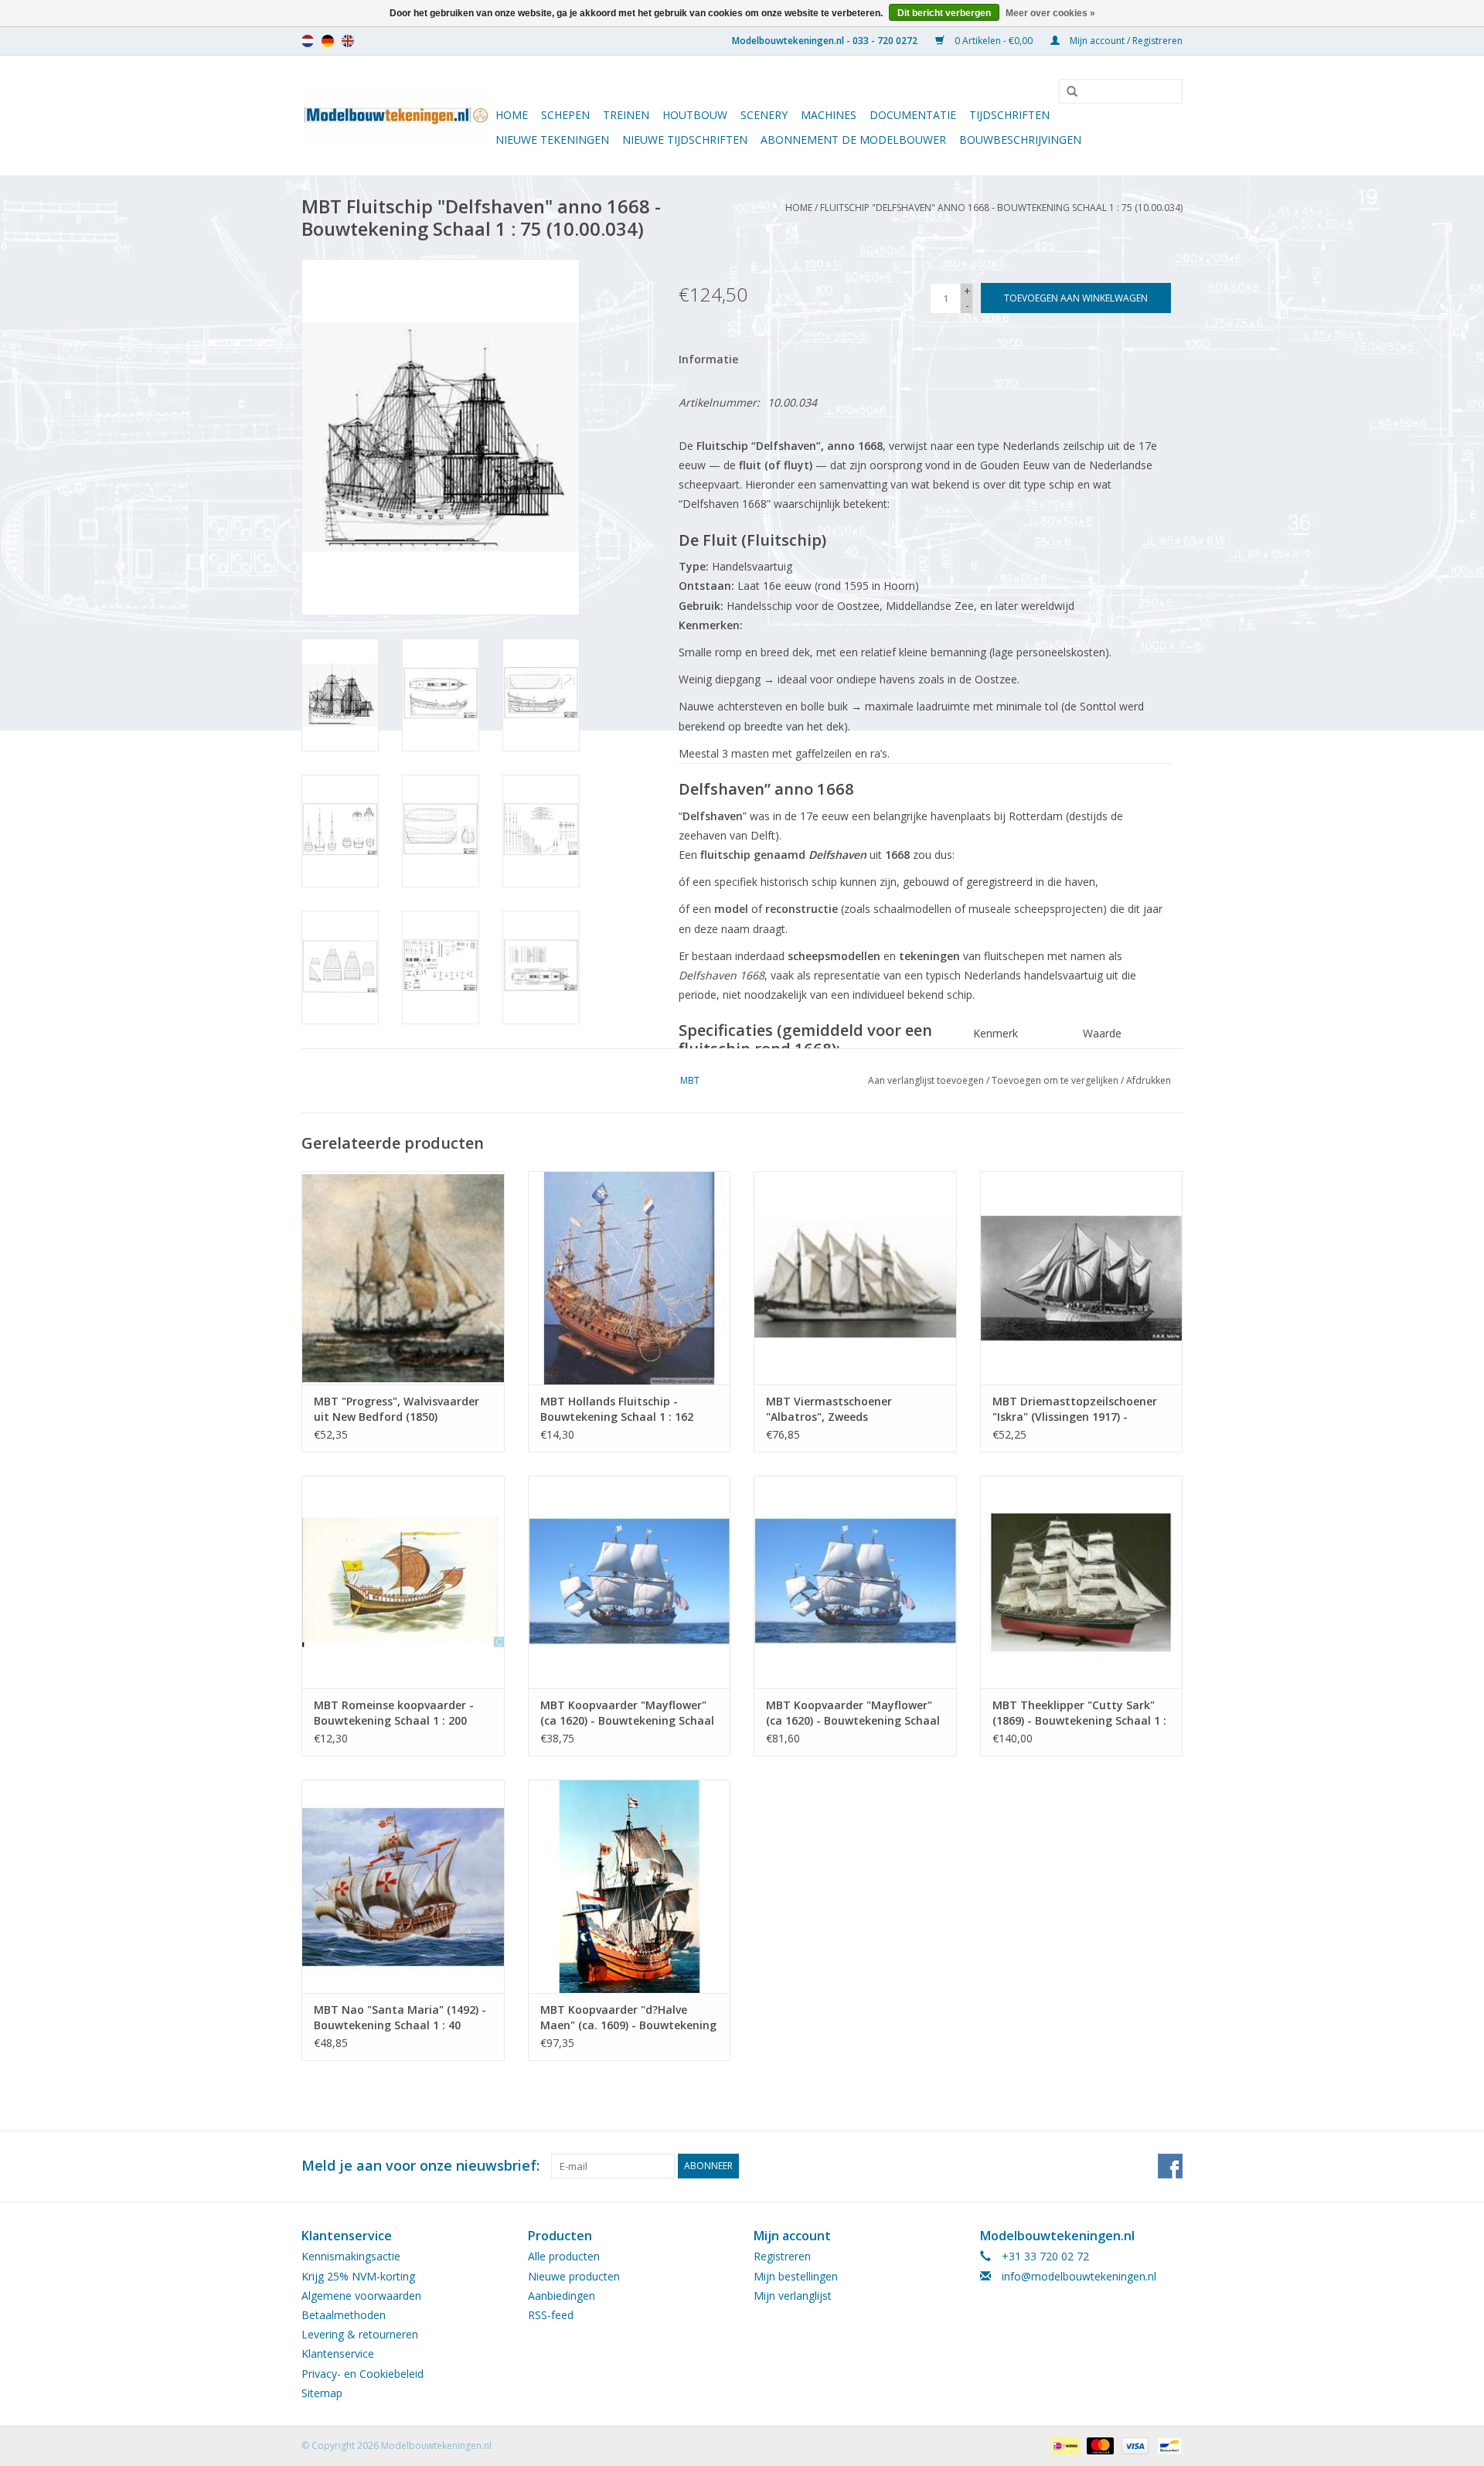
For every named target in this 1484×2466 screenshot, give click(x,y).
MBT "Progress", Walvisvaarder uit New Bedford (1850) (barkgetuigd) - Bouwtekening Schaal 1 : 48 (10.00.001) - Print (397, 1409)
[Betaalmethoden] (1064, 2445)
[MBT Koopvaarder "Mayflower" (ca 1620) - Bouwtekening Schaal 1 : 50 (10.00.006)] (630, 1582)
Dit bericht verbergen (944, 13)
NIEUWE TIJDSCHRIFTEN (685, 140)
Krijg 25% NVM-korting (358, 2276)
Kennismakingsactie (351, 2256)
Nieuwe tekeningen (552, 140)
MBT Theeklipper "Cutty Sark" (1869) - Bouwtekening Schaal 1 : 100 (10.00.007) (1079, 1713)
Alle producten (564, 2256)
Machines (829, 115)
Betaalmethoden (344, 2315)
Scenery (764, 115)
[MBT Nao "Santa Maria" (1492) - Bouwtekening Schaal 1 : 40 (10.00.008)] (403, 1886)
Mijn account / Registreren (1125, 41)
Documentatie (913, 115)
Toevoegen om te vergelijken (1056, 1080)
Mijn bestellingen (796, 2276)
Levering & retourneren (360, 2334)
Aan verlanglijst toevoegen (926, 1080)
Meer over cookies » (1050, 13)
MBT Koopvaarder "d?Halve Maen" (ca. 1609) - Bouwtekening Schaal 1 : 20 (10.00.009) (628, 2018)
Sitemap (322, 2393)
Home (512, 115)
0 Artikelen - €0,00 (994, 41)
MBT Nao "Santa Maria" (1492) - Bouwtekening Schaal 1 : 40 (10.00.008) (400, 2018)
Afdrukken (1149, 1080)
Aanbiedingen (562, 2296)
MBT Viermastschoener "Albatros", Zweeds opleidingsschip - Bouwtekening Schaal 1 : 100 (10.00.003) (852, 1409)
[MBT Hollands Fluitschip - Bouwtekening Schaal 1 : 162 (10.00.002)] (630, 1277)
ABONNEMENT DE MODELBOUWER (853, 140)
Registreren (782, 2256)
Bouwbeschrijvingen (1020, 140)
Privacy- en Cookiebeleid (362, 2374)
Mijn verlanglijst (793, 2296)
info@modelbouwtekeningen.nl (1079, 2276)
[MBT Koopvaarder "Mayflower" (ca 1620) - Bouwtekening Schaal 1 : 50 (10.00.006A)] (855, 1582)
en (348, 41)
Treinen (626, 115)
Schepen (565, 115)
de (328, 41)
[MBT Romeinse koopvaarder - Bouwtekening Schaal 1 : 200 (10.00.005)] (403, 1582)
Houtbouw (695, 115)
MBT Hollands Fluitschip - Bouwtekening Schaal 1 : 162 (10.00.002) (617, 1409)
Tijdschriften (1009, 115)
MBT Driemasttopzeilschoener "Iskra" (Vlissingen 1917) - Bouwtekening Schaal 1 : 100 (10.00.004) (1075, 1409)
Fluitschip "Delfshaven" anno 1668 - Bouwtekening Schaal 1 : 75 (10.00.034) (1001, 208)
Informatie (708, 359)
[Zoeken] (1067, 92)
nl (308, 41)
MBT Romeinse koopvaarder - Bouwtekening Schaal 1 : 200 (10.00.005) (394, 1713)
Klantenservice (338, 2354)
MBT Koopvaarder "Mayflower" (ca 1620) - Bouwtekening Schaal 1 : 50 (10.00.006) (627, 1713)
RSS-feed (551, 2315)
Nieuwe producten (574, 2276)
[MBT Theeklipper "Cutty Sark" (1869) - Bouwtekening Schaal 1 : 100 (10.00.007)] (1082, 1582)
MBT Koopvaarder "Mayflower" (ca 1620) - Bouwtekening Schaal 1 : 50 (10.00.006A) (853, 1713)
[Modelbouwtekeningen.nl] (396, 116)
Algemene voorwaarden (361, 2296)
